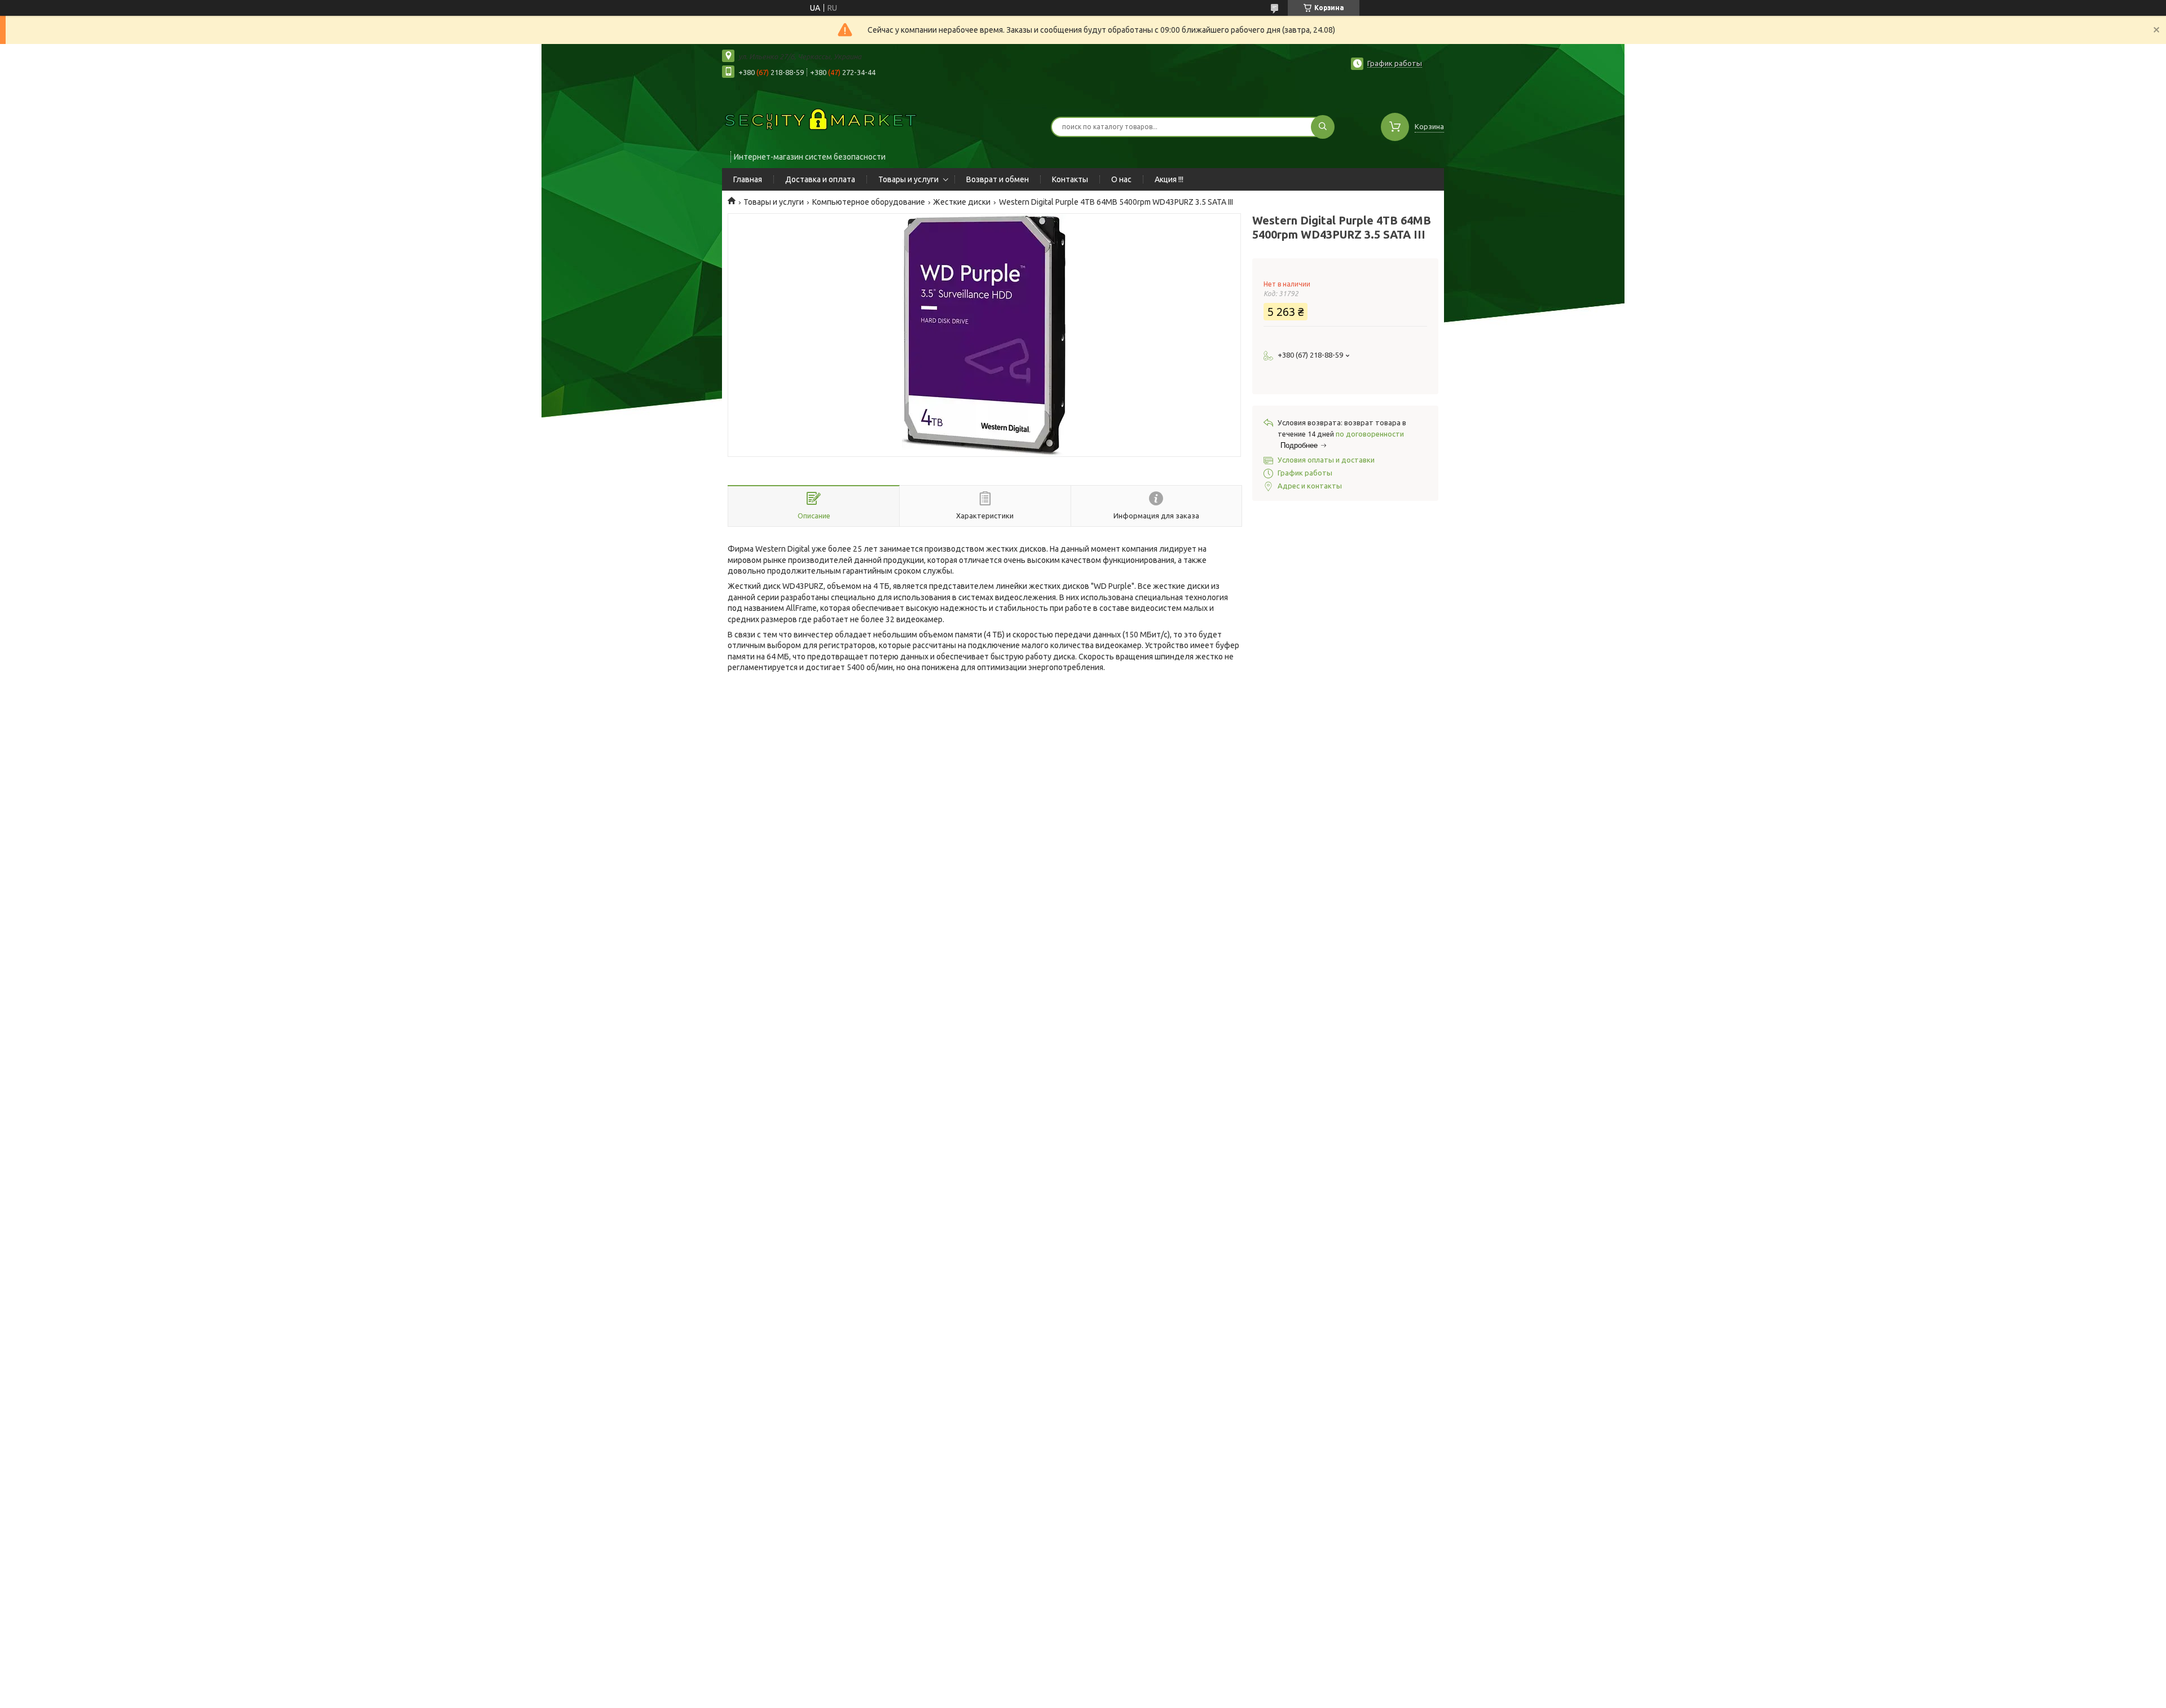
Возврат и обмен (998, 179)
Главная (748, 179)
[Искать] (1323, 127)
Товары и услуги (908, 179)
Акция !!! (1169, 179)
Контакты (1070, 179)
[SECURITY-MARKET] (821, 120)
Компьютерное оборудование (869, 202)
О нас (1121, 179)
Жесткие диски (962, 202)
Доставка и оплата (820, 179)
